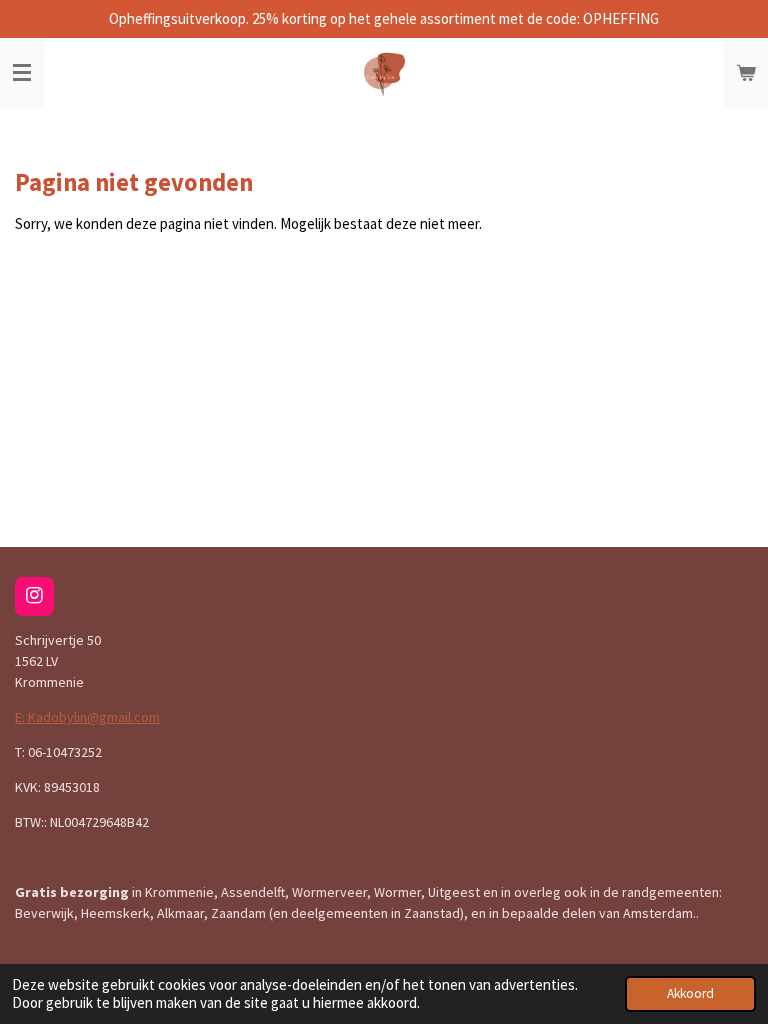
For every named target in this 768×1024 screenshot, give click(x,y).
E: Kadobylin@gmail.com (87, 717)
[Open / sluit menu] (22, 73)
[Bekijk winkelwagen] (746, 73)
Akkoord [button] (690, 993)
